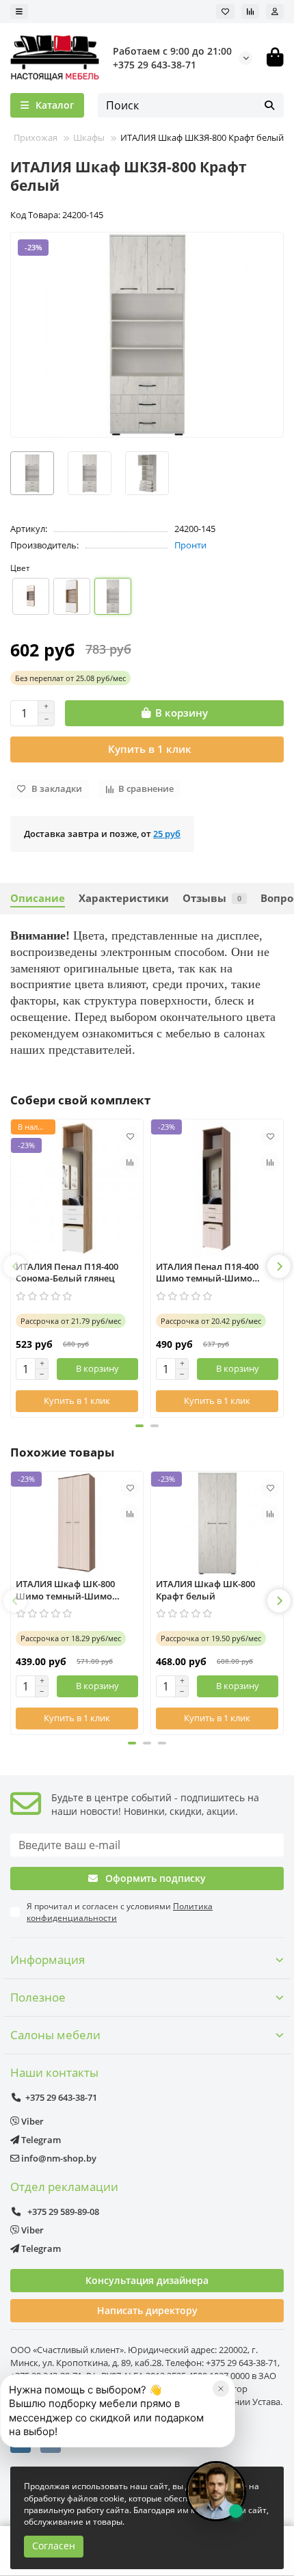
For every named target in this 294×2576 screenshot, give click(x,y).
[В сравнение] (130, 1162)
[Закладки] (225, 12)
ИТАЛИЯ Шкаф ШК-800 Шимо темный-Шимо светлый (65, 1590)
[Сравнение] (250, 12)
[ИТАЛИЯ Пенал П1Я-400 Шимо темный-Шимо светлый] (217, 1189)
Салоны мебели (55, 2035)
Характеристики (124, 898)
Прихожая (36, 137)
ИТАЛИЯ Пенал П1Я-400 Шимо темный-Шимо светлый (207, 1273)
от (70, 678)
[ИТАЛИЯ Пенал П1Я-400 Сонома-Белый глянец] (77, 1189)
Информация (48, 1960)
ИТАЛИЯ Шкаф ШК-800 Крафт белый (205, 1590)
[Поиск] (269, 105)
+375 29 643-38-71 (155, 65)
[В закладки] (130, 1136)
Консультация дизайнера (147, 2280)
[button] (15, 1266)
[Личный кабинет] (275, 12)
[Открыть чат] (216, 2491)
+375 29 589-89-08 (62, 2212)
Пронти (190, 545)
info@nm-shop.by (58, 2158)
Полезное (38, 1997)
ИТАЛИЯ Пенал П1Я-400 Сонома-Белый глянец (67, 1273)
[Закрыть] (221, 2389)
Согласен (54, 2546)
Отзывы (212, 898)
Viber (31, 2121)
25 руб (167, 834)
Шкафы (89, 137)
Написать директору (147, 2310)
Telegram (40, 2140)
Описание (38, 898)
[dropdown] (19, 12)
